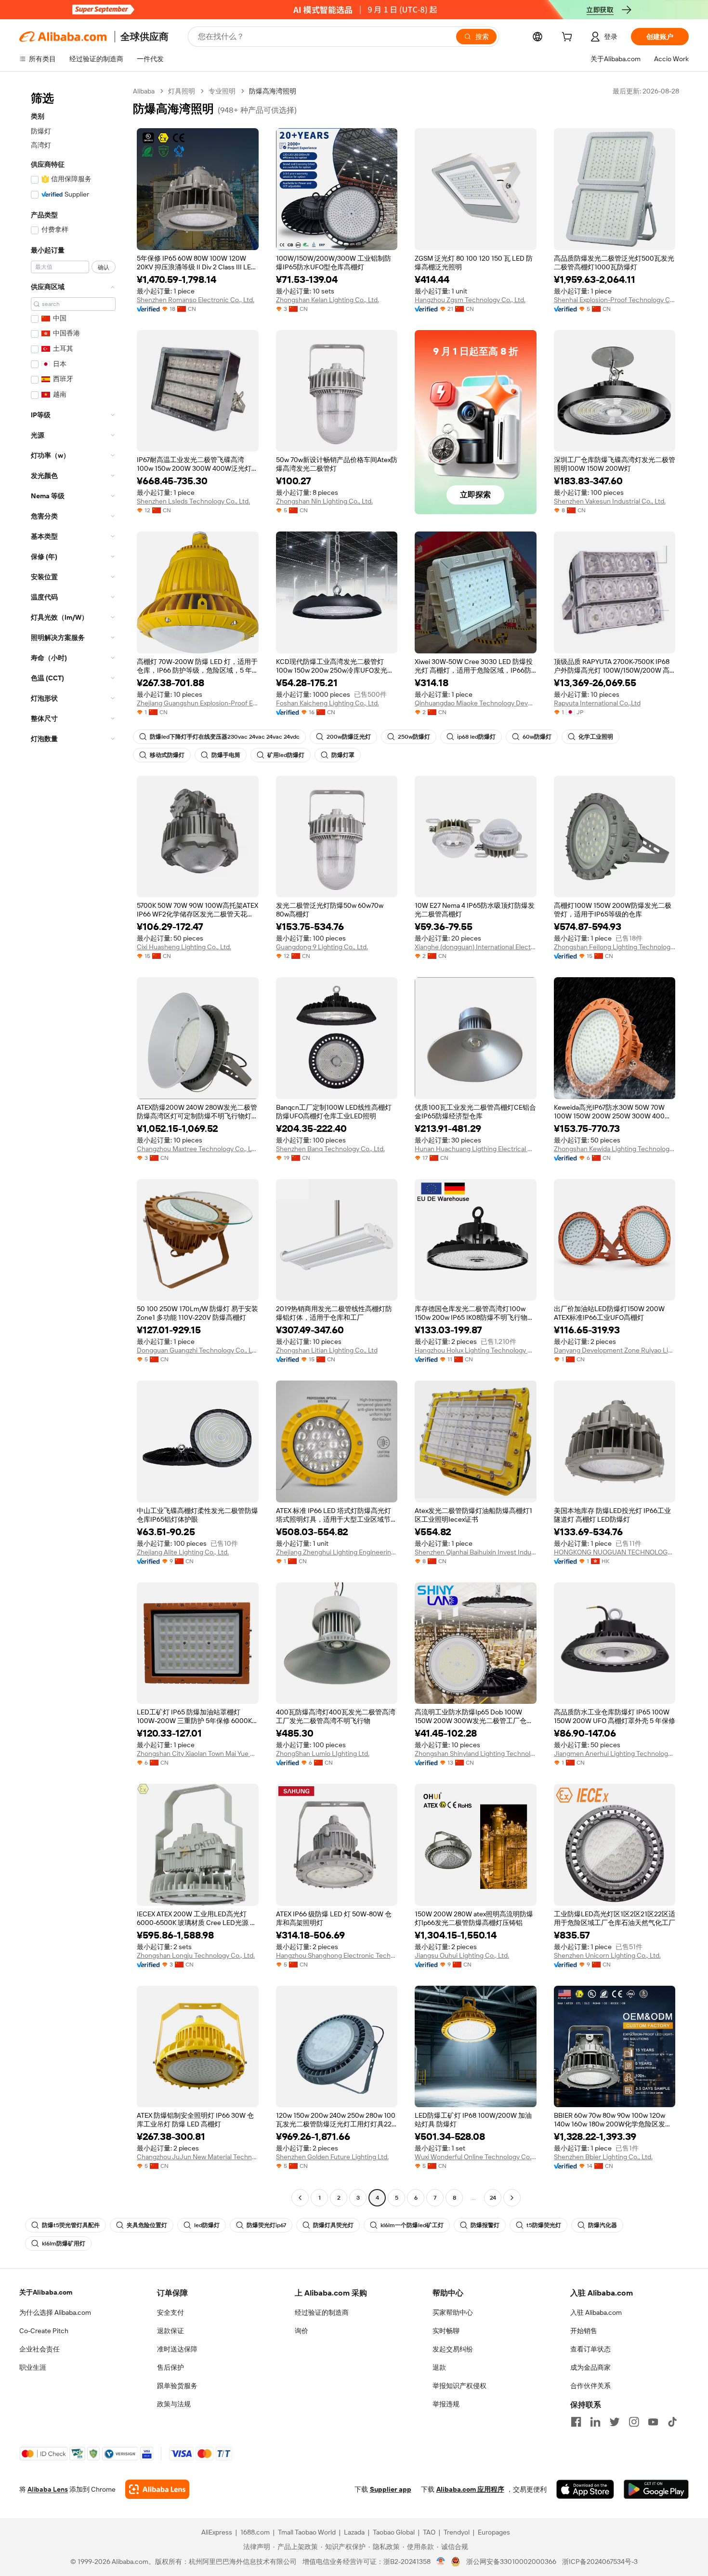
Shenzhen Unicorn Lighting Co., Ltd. (607, 1955)
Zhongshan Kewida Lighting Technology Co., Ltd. (615, 1149)
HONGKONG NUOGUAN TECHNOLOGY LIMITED (615, 1552)
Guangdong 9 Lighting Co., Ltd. (322, 947)
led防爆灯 (207, 2225)
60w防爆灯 (537, 737)
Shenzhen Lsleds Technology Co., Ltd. (193, 501)
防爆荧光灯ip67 (266, 2225)
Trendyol (457, 2532)
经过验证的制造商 (322, 2312)
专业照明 (222, 91)
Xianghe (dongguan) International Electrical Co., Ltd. (476, 947)
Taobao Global (394, 2532)
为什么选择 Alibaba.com (55, 2312)
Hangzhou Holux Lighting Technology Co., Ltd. (476, 1350)
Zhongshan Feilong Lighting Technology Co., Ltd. (615, 947)
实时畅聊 (446, 2331)
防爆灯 (41, 131)
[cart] (569, 38)
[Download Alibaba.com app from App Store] (585, 2489)
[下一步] (512, 2198)
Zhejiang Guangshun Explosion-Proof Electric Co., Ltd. (198, 703)
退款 (439, 2367)
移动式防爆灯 (167, 755)
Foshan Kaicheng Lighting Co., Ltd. (328, 703)
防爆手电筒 (226, 755)
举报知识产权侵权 (459, 2386)
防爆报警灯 (485, 2225)
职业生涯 (33, 2367)
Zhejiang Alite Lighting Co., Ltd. (183, 1552)
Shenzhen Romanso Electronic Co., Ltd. (196, 300)
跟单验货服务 (177, 2386)
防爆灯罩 (343, 755)
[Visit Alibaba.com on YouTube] (653, 2422)
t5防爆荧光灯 (544, 2225)
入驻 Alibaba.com (596, 2312)
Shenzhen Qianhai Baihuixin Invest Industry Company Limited (476, 1552)
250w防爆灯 (414, 737)
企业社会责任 (39, 2349)
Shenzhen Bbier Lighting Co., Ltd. (603, 2157)
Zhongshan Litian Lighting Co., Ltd (327, 1350)
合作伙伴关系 (590, 2386)
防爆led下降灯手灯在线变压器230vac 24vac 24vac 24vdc (225, 737)
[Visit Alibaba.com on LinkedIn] (595, 2422)
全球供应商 (144, 37)
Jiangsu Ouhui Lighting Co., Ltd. (462, 1955)
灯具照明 (182, 91)
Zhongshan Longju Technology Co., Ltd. (196, 1955)
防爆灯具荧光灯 (333, 2225)
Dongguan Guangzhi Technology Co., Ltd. (198, 1350)
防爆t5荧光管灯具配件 (71, 2225)
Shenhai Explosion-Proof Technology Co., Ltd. (615, 300)
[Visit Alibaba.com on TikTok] (672, 2422)
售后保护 (170, 2367)
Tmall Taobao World (307, 2532)
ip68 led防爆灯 (476, 737)
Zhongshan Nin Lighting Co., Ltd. (324, 501)
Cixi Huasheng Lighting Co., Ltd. (184, 947)
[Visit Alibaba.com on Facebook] (576, 2422)
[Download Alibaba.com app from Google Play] (656, 2489)
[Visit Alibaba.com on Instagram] (634, 2422)
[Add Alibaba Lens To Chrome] (157, 2489)
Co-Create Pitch (44, 2331)
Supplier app (391, 2489)
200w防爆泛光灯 (349, 737)
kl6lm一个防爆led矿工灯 (412, 2225)
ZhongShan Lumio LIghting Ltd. (323, 1753)
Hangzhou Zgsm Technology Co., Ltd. (470, 300)
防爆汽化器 (603, 2225)
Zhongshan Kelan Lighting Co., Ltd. (328, 300)
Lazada (354, 2532)
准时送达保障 (177, 2349)
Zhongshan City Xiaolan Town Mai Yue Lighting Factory (198, 1753)
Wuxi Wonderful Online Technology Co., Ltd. (476, 2157)
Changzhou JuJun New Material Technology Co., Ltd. (198, 2157)
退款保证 (170, 2331)
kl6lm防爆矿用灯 (64, 2244)
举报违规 (446, 2404)
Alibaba (144, 91)
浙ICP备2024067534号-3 (600, 2562)
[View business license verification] (441, 2562)
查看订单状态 (590, 2349)
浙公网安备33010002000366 (511, 2562)
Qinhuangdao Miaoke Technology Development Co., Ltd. (476, 703)
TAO (429, 2532)
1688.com (255, 2532)
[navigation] (73, 1146)
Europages (494, 2532)
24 (493, 2198)
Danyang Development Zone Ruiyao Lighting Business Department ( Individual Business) (615, 1350)
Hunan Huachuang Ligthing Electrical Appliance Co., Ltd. (476, 1149)
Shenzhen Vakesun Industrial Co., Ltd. (610, 501)
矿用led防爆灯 (286, 755)
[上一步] (300, 2198)
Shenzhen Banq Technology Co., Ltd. (330, 1149)
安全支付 (170, 2312)
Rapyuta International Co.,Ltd (597, 703)
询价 (302, 2331)
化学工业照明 (596, 737)
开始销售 (584, 2331)
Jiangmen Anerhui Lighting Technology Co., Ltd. (615, 1753)
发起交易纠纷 (453, 2349)
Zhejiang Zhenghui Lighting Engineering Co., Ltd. (337, 1552)
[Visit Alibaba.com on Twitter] (615, 2422)
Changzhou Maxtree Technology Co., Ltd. (198, 1149)
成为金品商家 (590, 2367)
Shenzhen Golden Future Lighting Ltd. (332, 2157)
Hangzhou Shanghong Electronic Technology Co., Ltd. (337, 1955)
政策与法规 (174, 2404)
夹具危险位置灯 (147, 2225)
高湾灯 (41, 145)
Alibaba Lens (48, 2489)
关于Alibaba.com (46, 2292)
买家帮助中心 (453, 2312)
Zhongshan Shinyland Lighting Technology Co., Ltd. (476, 1753)
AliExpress (217, 2532)
